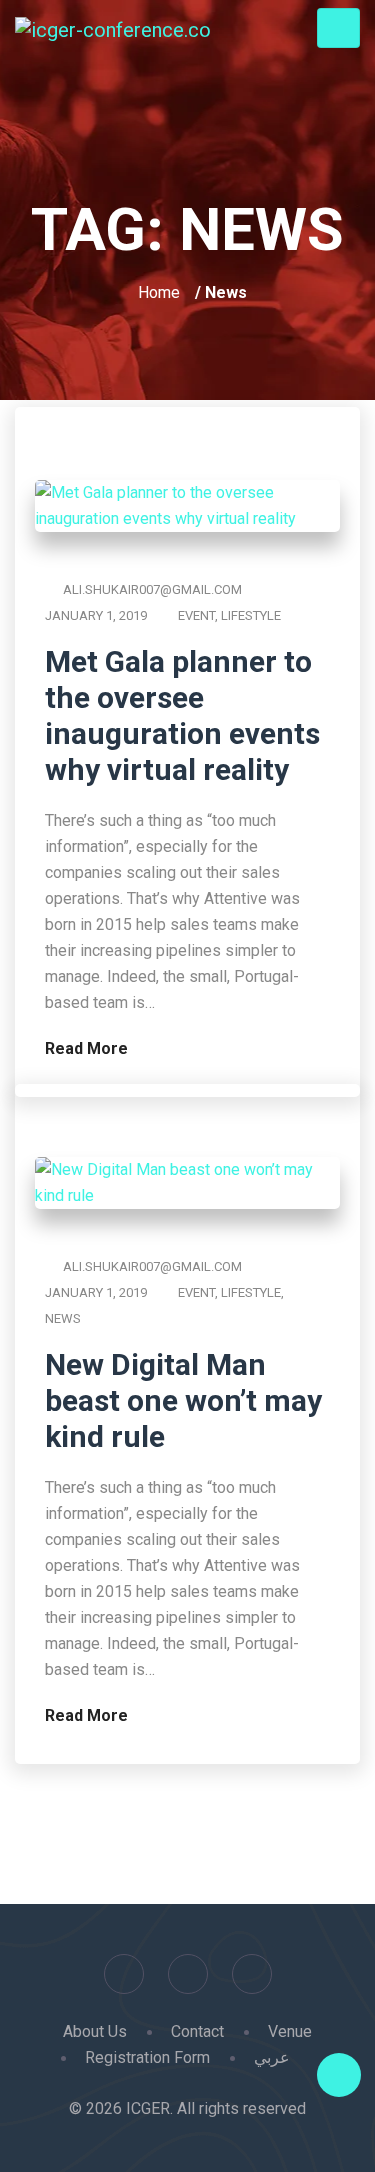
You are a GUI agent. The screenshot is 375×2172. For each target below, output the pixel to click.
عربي (272, 2057)
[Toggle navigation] (338, 28)
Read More (88, 1048)
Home (159, 292)
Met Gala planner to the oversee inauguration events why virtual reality (182, 715)
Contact (197, 2031)
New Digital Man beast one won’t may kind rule (183, 1400)
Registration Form (147, 2057)
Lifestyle (251, 615)
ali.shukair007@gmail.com (152, 589)
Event (196, 615)
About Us (95, 2031)
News (63, 1318)
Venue (290, 2031)
